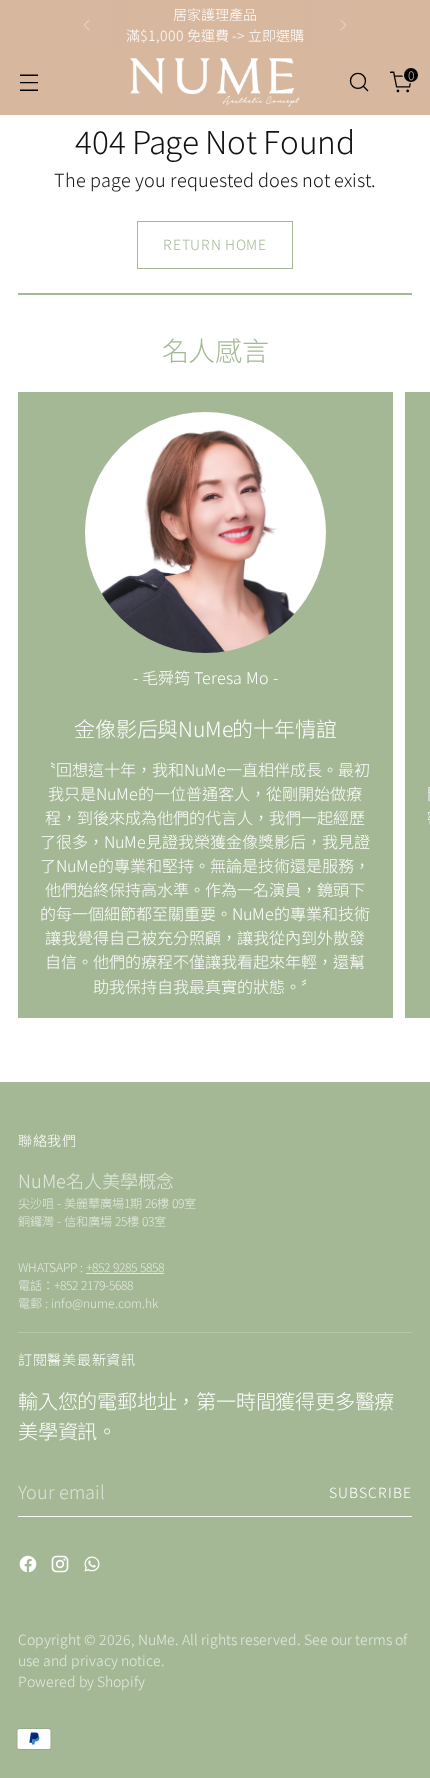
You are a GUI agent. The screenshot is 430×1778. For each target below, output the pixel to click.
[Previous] (87, 25)
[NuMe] (215, 82)
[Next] (343, 25)
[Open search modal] (358, 82)
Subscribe (371, 1492)
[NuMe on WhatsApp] (94, 1566)
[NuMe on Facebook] (30, 1566)
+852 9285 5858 (125, 1266)
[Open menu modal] (28, 82)
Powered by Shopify (81, 1681)
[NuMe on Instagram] (62, 1566)
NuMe (156, 1639)
